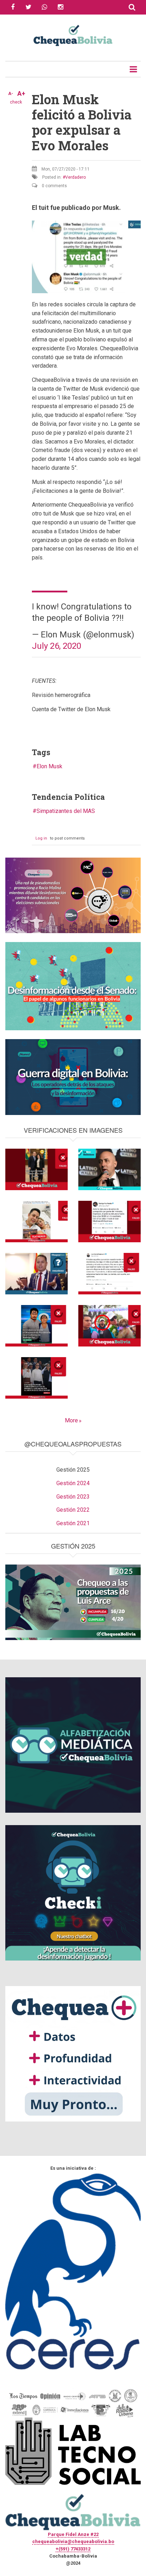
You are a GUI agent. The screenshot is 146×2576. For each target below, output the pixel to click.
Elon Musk (49, 766)
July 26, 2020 (57, 646)
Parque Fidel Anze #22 (73, 2534)
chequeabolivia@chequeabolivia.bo (73, 2541)
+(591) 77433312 (73, 2549)
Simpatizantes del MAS (66, 811)
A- (11, 94)
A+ (21, 94)
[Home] (73, 35)
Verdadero (75, 177)
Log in (41, 838)
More (71, 1420)
